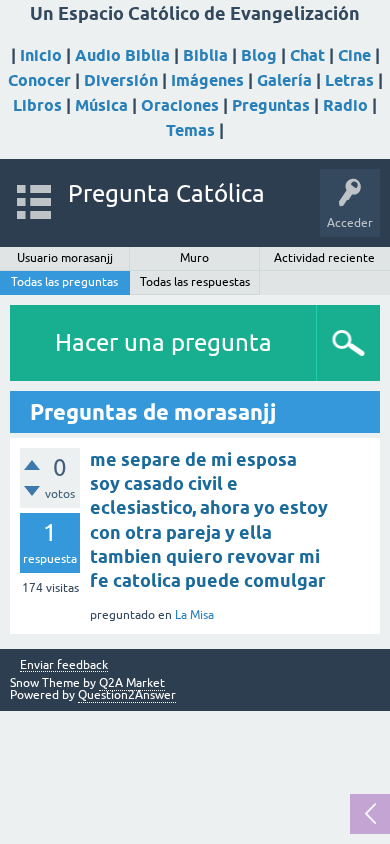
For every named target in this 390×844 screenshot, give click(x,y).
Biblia (205, 55)
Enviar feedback (64, 665)
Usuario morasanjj (65, 258)
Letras (349, 80)
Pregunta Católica (166, 193)
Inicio (41, 55)
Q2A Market (132, 683)
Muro (194, 258)
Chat (307, 55)
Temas (190, 130)
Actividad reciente (324, 258)
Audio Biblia (122, 55)
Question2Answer (127, 695)
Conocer (39, 80)
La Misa (194, 615)
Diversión (121, 80)
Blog (259, 55)
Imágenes (207, 80)
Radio (345, 105)
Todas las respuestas (195, 282)
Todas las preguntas (64, 282)
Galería (284, 80)
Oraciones (180, 105)
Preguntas (271, 105)
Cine (354, 55)
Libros (37, 105)
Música (101, 105)
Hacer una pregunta (163, 342)
